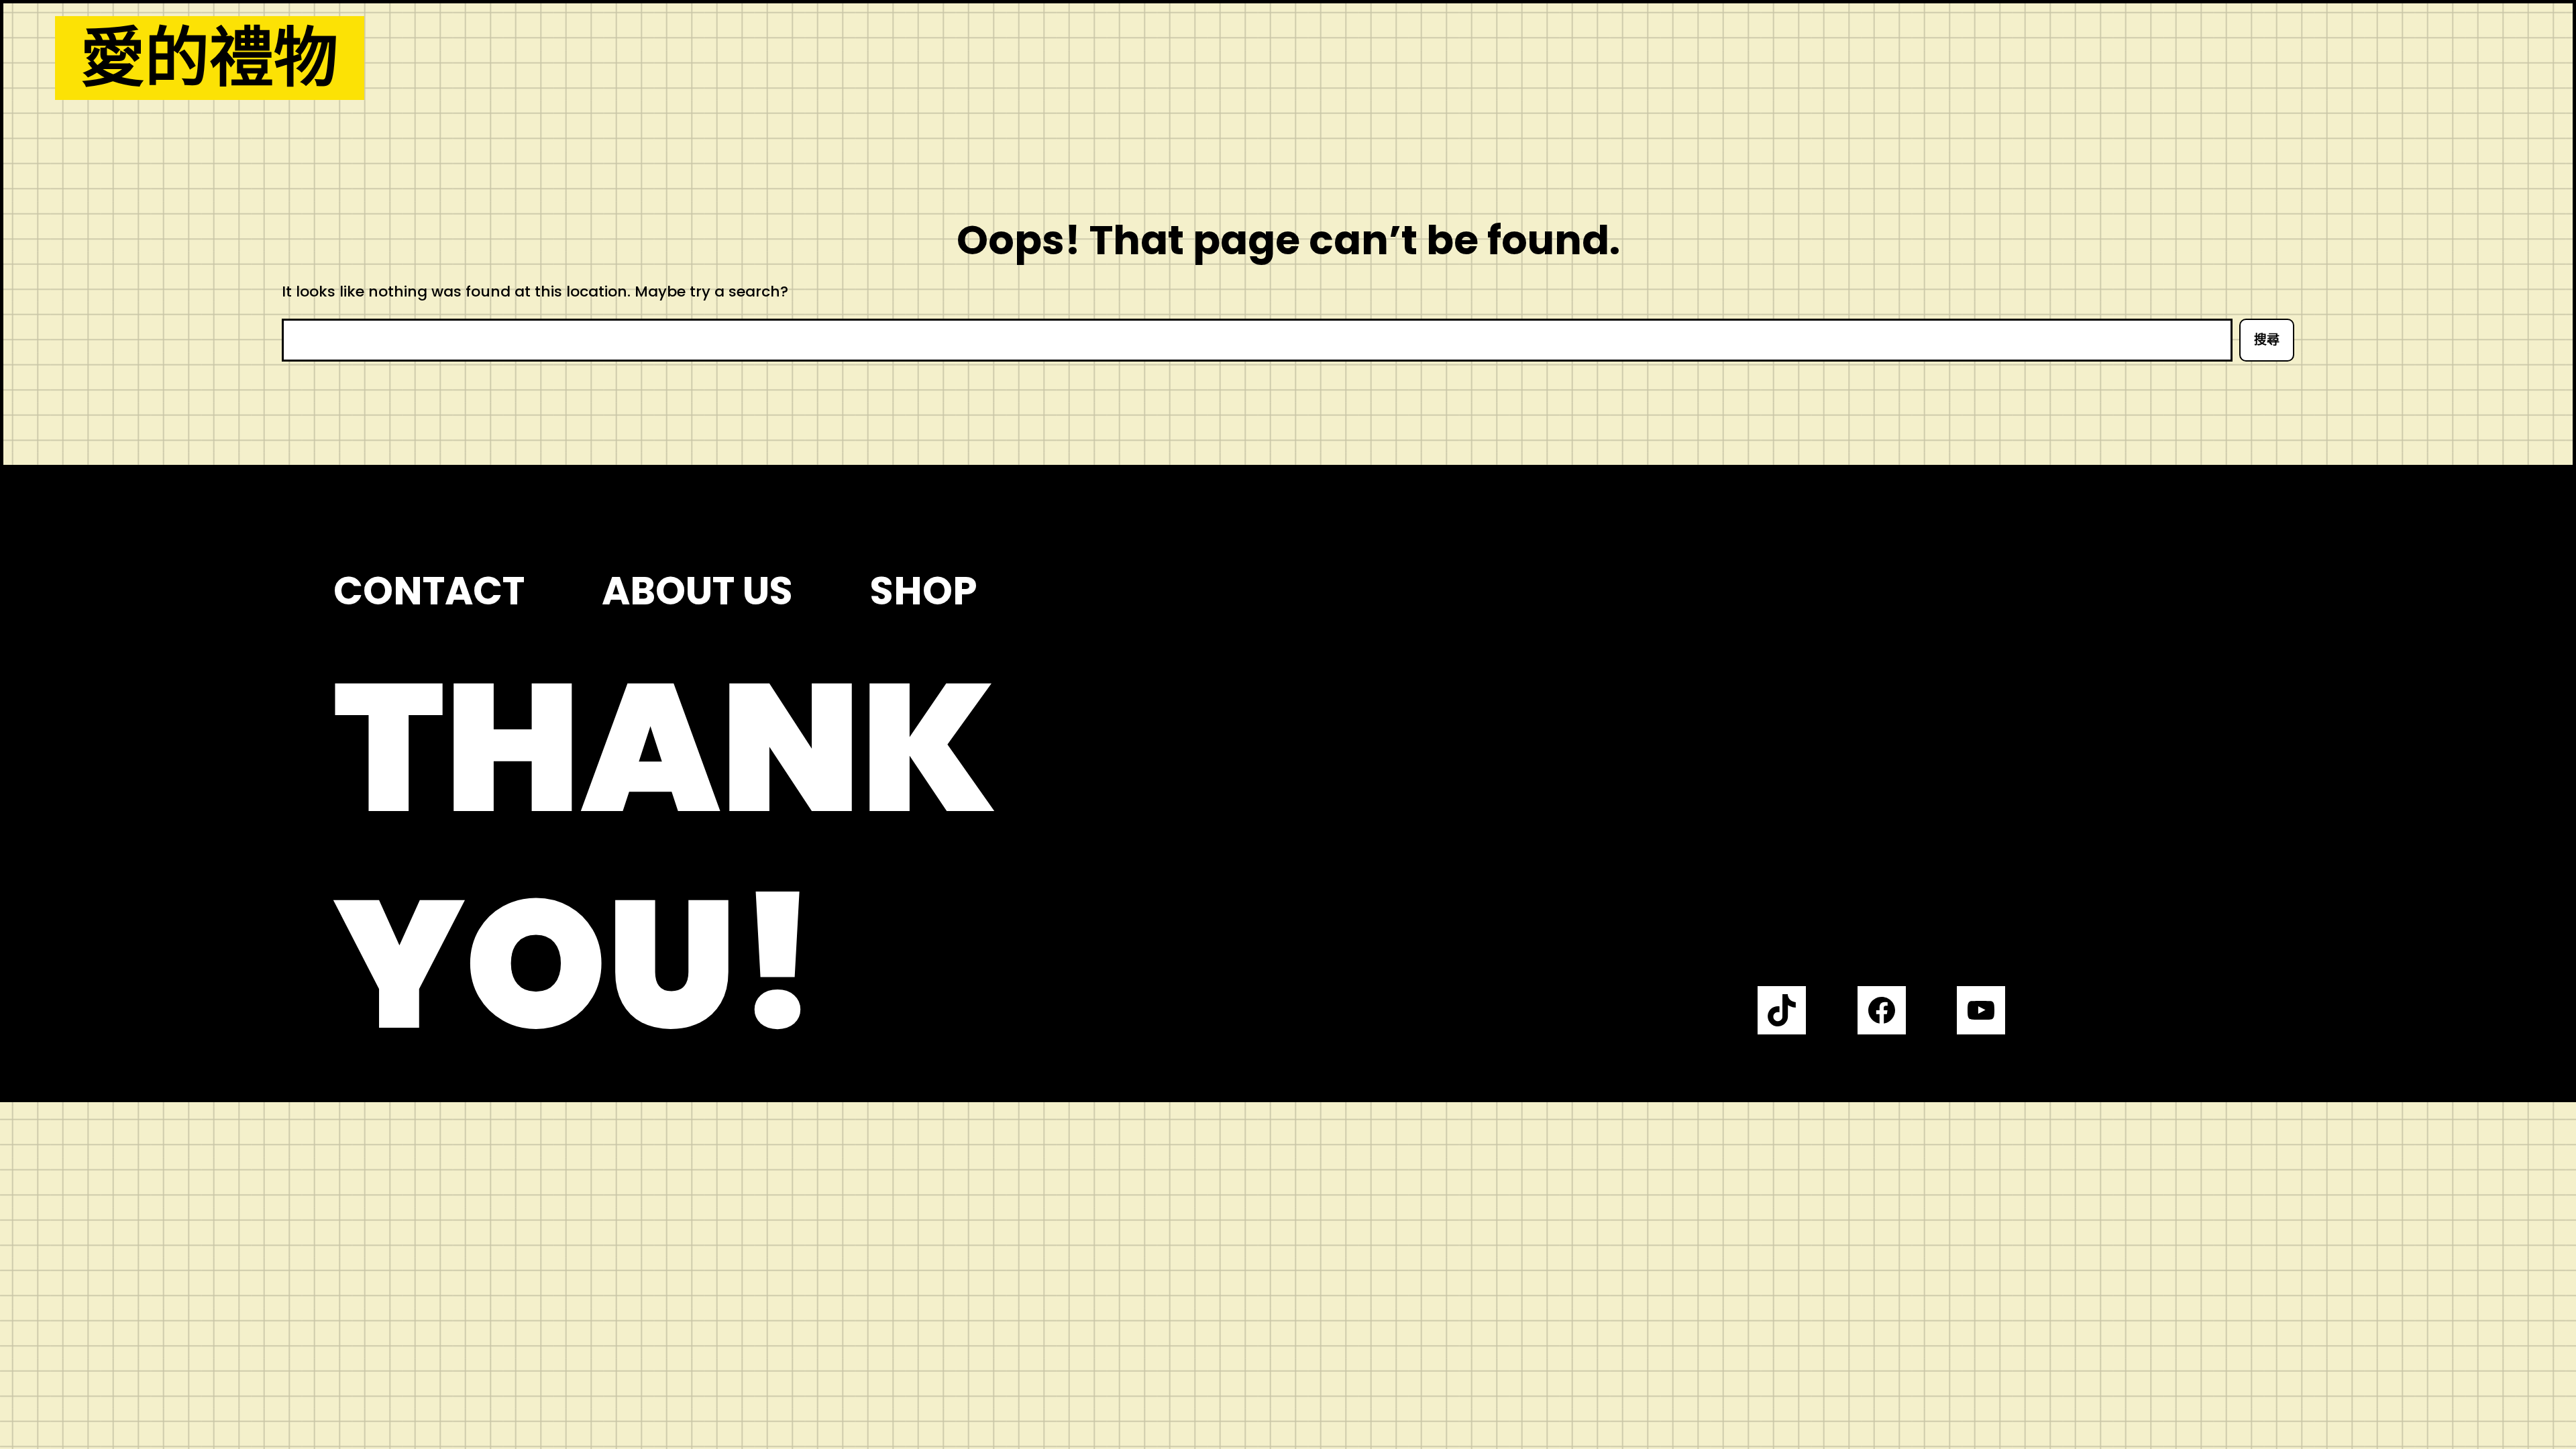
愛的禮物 (209, 58)
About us (697, 591)
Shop (924, 591)
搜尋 (2267, 340)
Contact (429, 591)
